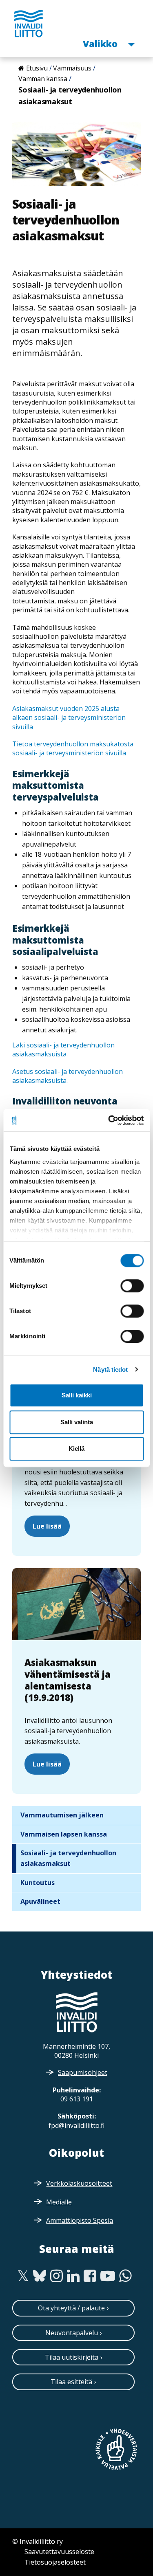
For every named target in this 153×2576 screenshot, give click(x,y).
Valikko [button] (101, 43)
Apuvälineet (40, 1901)
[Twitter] (23, 2276)
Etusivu (37, 68)
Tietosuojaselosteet (55, 2562)
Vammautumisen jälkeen (62, 1815)
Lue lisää (47, 1526)
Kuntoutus (38, 1883)
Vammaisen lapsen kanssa (64, 1834)
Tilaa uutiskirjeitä (72, 2357)
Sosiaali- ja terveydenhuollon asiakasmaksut (68, 1858)
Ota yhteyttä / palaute (71, 2308)
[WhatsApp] (125, 2276)
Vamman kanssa (43, 79)
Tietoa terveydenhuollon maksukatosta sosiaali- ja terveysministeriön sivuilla (73, 748)
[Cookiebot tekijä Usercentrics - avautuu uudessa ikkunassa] (109, 1120)
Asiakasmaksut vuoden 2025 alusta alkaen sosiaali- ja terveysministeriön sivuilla (69, 718)
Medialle (59, 2202)
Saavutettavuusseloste (59, 2552)
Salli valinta (77, 1422)
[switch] (132, 1286)
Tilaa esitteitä (71, 2382)
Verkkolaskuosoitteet (79, 2183)
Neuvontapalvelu (72, 2333)
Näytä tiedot (110, 1369)
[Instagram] (57, 2276)
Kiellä (76, 1449)
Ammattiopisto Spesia (80, 2220)
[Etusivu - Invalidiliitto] (29, 23)
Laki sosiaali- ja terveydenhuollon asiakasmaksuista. (63, 1049)
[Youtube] (108, 2276)
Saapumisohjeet (83, 2072)
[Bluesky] (40, 2276)
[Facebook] (90, 2276)
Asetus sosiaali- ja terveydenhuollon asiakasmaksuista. (68, 1076)
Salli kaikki (77, 1395)
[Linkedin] (73, 2276)
